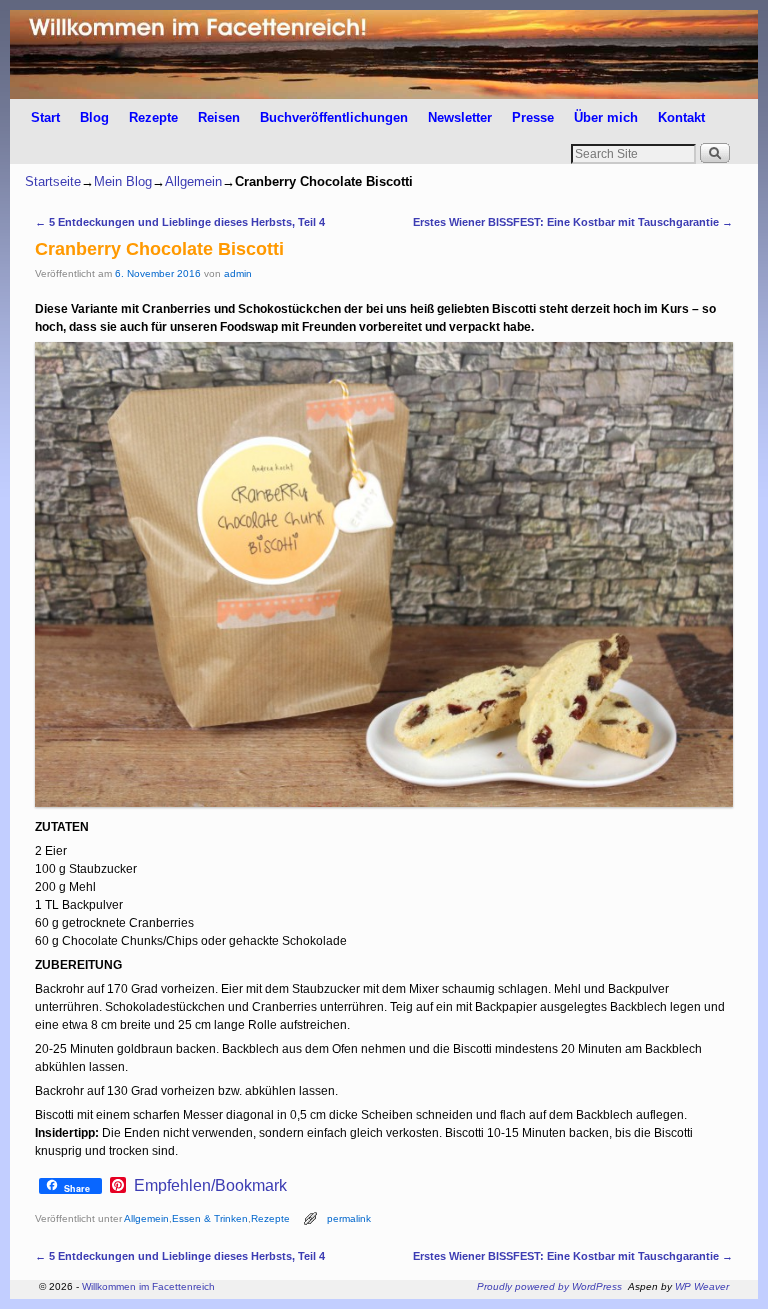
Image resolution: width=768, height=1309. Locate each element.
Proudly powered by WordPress (549, 1286)
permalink (349, 1218)
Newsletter (460, 117)
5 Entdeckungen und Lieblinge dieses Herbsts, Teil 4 (180, 222)
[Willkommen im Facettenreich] (384, 54)
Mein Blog (123, 181)
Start (45, 117)
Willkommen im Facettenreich (148, 1286)
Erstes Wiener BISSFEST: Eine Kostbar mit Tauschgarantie (573, 222)
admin (238, 273)
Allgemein (193, 181)
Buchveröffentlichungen (334, 117)
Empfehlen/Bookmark (210, 1186)
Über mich (606, 117)
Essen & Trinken (210, 1218)
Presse (533, 117)
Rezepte (153, 117)
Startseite (53, 181)
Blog (94, 117)
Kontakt (681, 117)
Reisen (219, 117)
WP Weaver (702, 1286)
